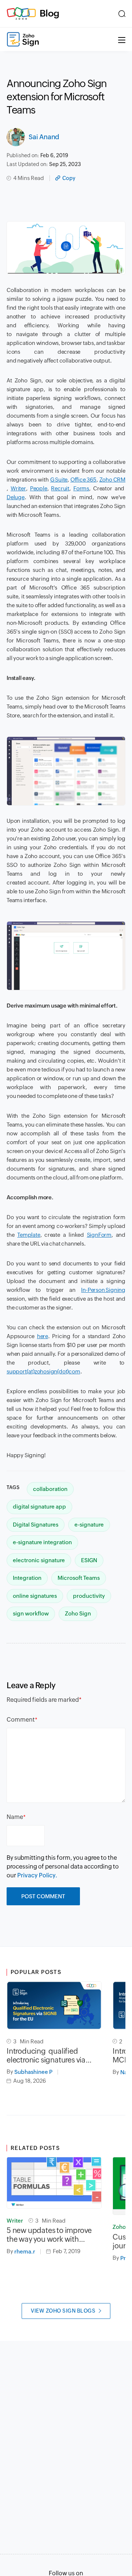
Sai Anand (44, 137)
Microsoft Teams (79, 1578)
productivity (89, 1596)
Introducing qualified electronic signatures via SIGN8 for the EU (46, 2056)
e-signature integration (42, 1542)
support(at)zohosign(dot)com (43, 1371)
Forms (81, 488)
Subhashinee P (33, 2072)
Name (15, 1817)
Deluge (16, 497)
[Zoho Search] (122, 14)
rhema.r (25, 2251)
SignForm (99, 1235)
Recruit (60, 488)
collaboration (50, 1489)
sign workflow (31, 1613)
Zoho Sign (78, 1613)
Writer (18, 488)
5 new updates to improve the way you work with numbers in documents (49, 2235)
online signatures (35, 1596)
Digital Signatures (36, 1525)
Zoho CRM (112, 480)
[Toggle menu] (122, 39)
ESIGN (89, 1560)
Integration (27, 1578)
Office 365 (83, 480)
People (39, 488)
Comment (21, 1720)
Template (29, 1235)
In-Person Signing (103, 1290)
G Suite (59, 480)
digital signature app (39, 1507)
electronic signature (39, 1560)
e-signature (89, 1525)
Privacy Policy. (37, 1875)
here (43, 1336)
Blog (49, 13)
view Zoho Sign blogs (63, 2311)
